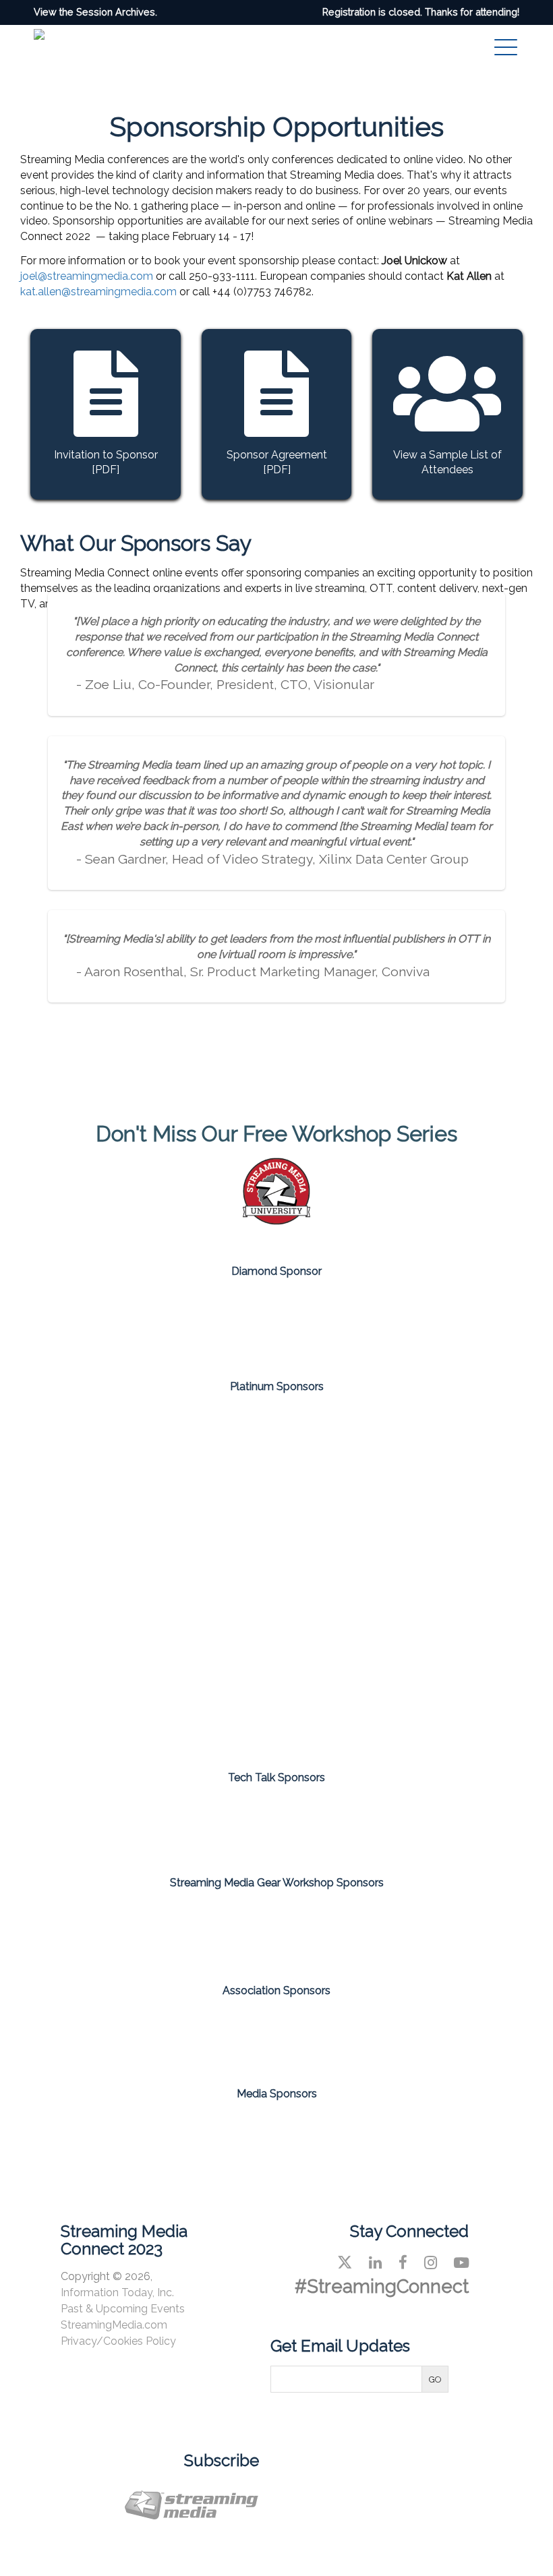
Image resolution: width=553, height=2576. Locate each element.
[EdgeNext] (434, 1462)
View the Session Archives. (95, 12)
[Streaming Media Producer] (328, 2134)
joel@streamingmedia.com (87, 276)
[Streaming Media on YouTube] (461, 2263)
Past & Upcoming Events (123, 2309)
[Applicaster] (119, 1462)
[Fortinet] (119, 1578)
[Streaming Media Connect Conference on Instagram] (431, 2263)
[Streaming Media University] (276, 1221)
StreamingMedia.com (114, 2325)
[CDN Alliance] (225, 2031)
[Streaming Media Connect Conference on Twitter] (345, 2263)
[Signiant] (276, 1324)
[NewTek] (276, 1932)
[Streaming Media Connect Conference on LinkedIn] (375, 2263)
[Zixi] (355, 1694)
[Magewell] (119, 1932)
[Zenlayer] (198, 1694)
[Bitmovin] (276, 1462)
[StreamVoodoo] (434, 1825)
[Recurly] (276, 1825)
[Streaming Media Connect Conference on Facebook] (403, 2263)
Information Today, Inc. (117, 2293)
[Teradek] (434, 1932)
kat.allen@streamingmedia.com (98, 292)
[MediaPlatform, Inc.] (276, 1578)
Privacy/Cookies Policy (118, 2341)
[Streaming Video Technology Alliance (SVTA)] (328, 2031)
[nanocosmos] (434, 1578)
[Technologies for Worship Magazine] (432, 2134)
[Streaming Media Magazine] (121, 2134)
